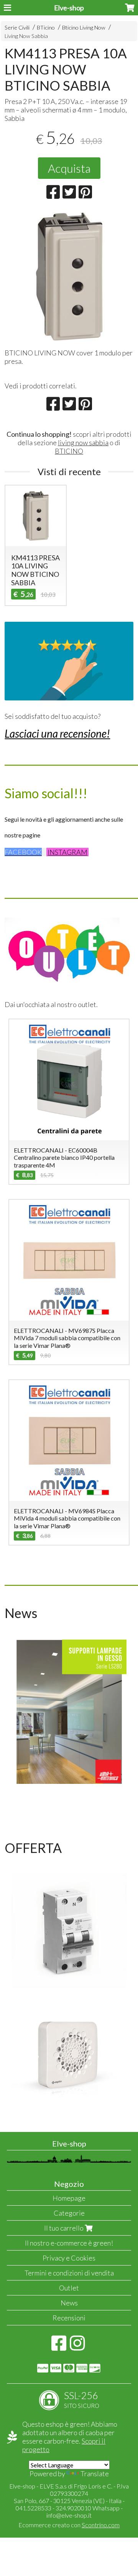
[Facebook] (59, 2347)
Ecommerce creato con (69, 2525)
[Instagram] (77, 2347)
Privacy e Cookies (69, 2258)
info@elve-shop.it (69, 2515)
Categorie (69, 2213)
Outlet (69, 2288)
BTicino (46, 27)
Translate (95, 2474)
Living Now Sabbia (26, 36)
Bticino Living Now (84, 27)
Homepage (69, 2198)
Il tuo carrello (64, 2228)
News (69, 2303)
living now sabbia (83, 443)
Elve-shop (69, 8)
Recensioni (69, 2318)
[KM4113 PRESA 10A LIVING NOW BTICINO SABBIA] (69, 277)
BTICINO (69, 451)
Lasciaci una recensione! (57, 733)
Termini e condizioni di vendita (69, 2273)
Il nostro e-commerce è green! (69, 2243)
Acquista (69, 168)
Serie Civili (17, 27)
